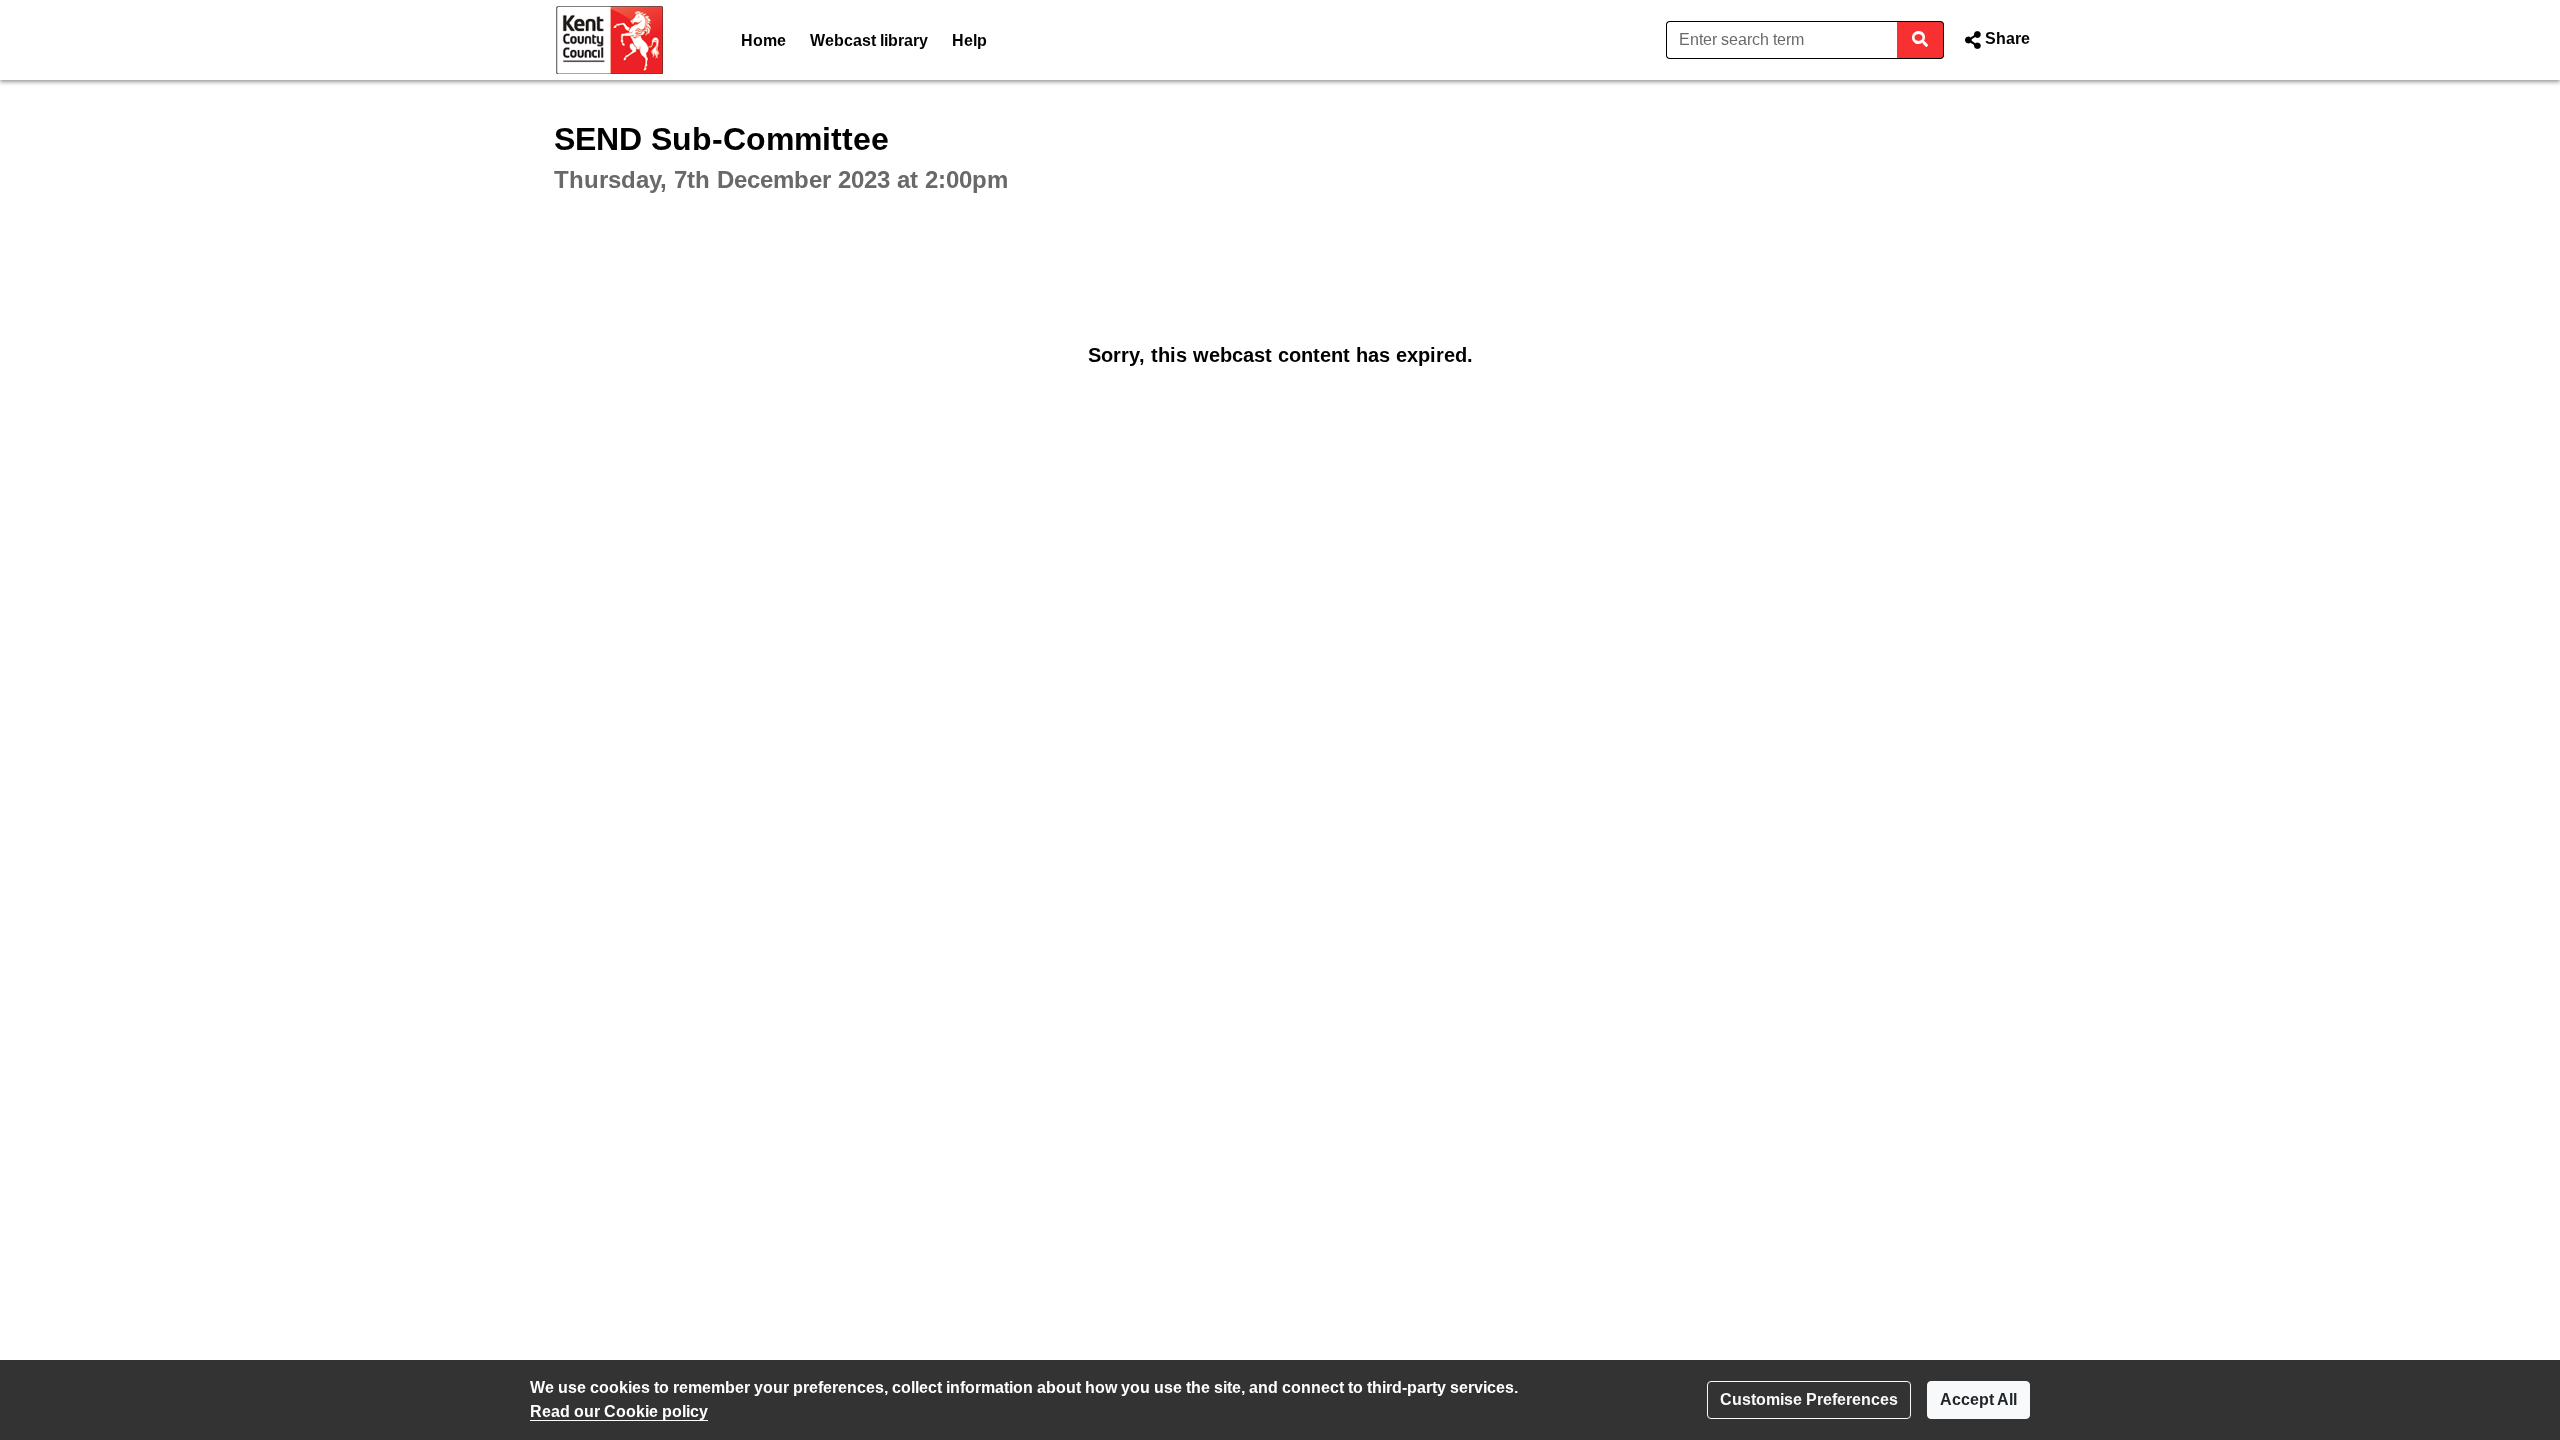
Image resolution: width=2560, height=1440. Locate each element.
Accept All (1978, 1399)
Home (763, 40)
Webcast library (869, 40)
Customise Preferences (1809, 1399)
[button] (1995, 40)
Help (969, 40)
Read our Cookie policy (619, 1411)
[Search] (1920, 40)
